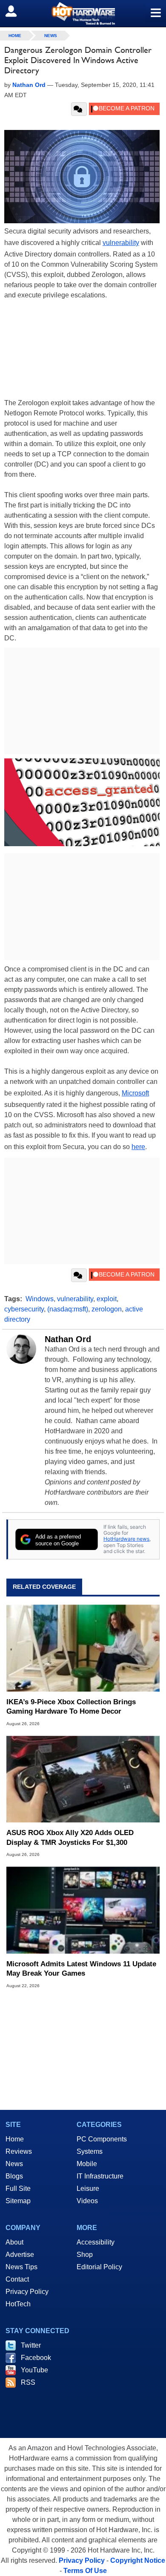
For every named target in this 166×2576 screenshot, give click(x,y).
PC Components (102, 2139)
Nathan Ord (68, 1339)
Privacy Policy (27, 2292)
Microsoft (135, 1093)
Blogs (14, 2176)
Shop (85, 2255)
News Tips (21, 2267)
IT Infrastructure (100, 2176)
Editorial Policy (99, 2267)
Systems (90, 2151)
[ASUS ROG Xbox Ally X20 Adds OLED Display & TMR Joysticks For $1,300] (83, 1779)
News (51, 36)
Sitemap (18, 2201)
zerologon (107, 1309)
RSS (28, 2382)
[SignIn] (16, 11)
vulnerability (121, 243)
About (14, 2242)
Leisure (88, 2188)
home (15, 36)
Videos (87, 2201)
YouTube (34, 2370)
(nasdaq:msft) (68, 1309)
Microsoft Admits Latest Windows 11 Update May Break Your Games (81, 1969)
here (138, 1147)
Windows (40, 1299)
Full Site (18, 2188)
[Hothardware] (83, 13)
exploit (107, 1299)
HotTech (18, 2304)
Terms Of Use (85, 2571)
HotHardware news (126, 1539)
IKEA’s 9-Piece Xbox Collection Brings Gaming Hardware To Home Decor (71, 1707)
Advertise (20, 2255)
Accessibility (96, 2242)
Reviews (19, 2151)
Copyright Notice (138, 2560)
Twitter (31, 2345)
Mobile (87, 2164)
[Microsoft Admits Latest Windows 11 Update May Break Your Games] (83, 1910)
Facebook (36, 2358)
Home (15, 2139)
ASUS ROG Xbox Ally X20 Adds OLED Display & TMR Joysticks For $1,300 (70, 1837)
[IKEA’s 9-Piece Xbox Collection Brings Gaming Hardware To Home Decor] (83, 1648)
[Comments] (79, 109)
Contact (17, 2279)
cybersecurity (24, 1309)
